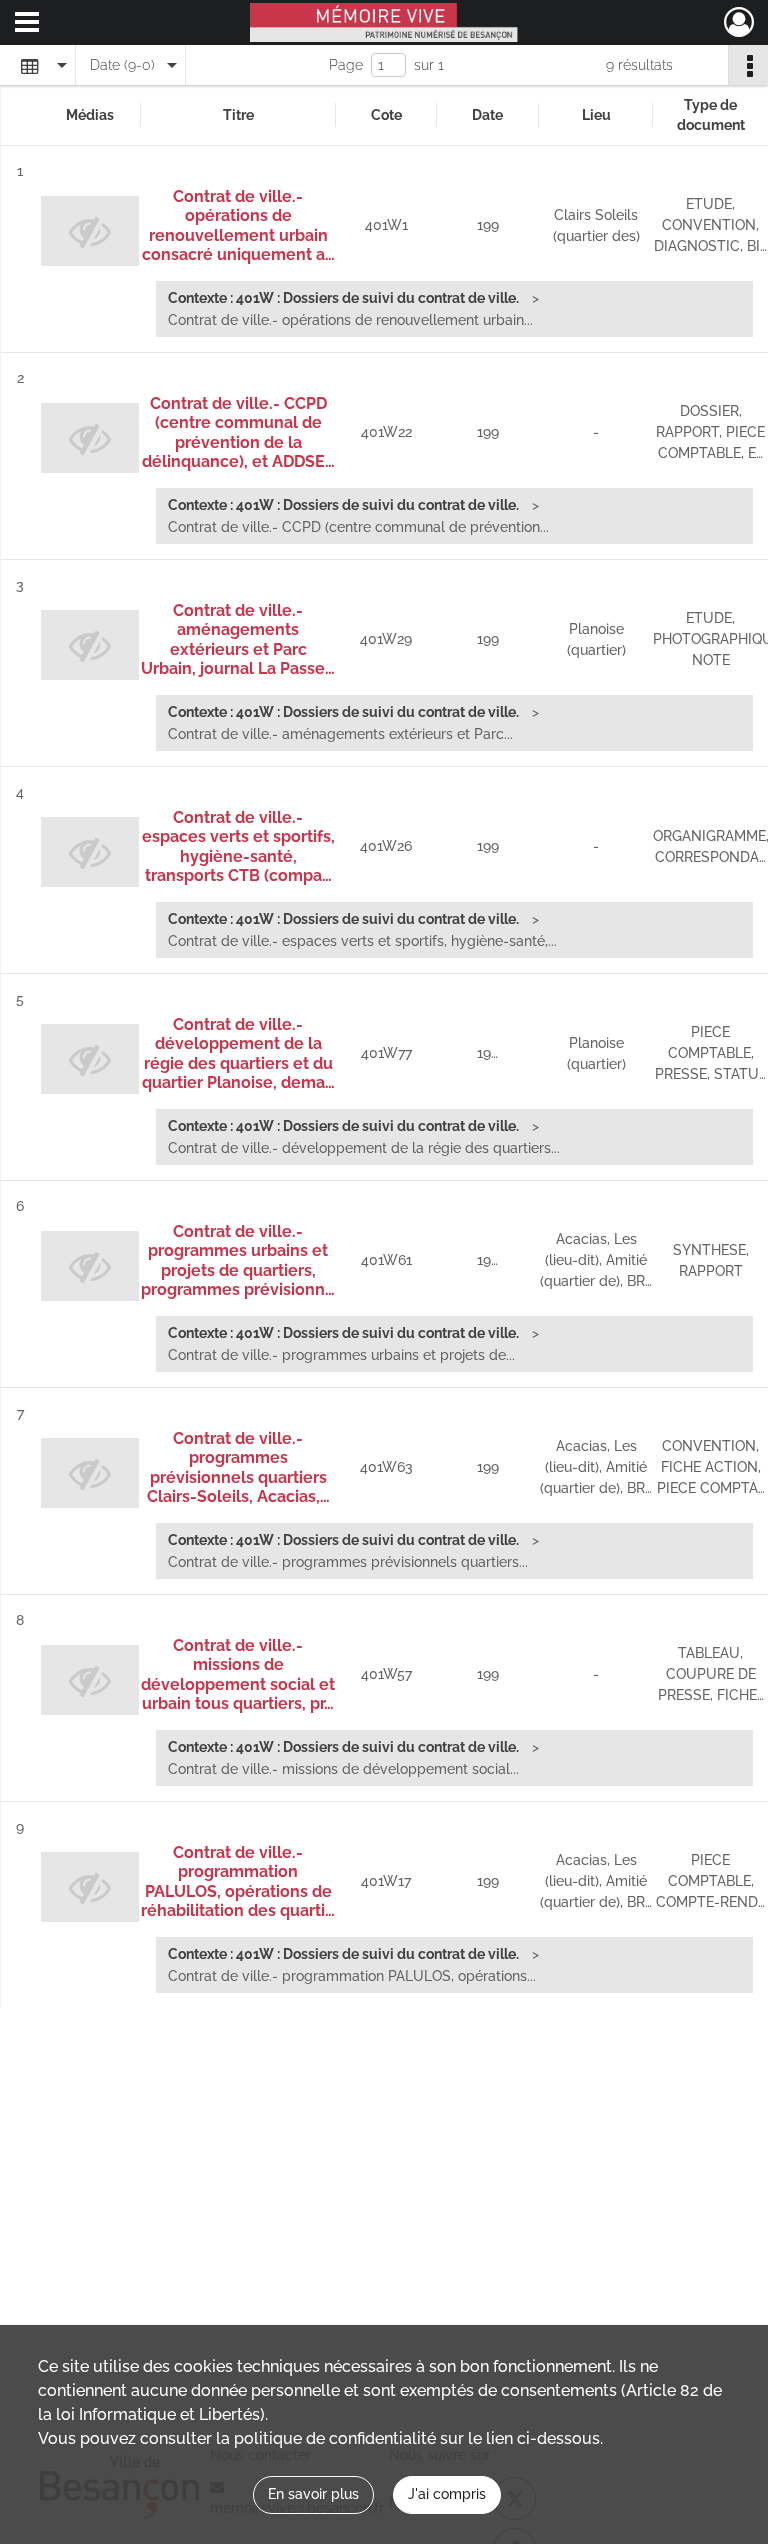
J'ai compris (447, 2494)
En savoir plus (313, 2494)
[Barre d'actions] (748, 65)
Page (346, 65)
